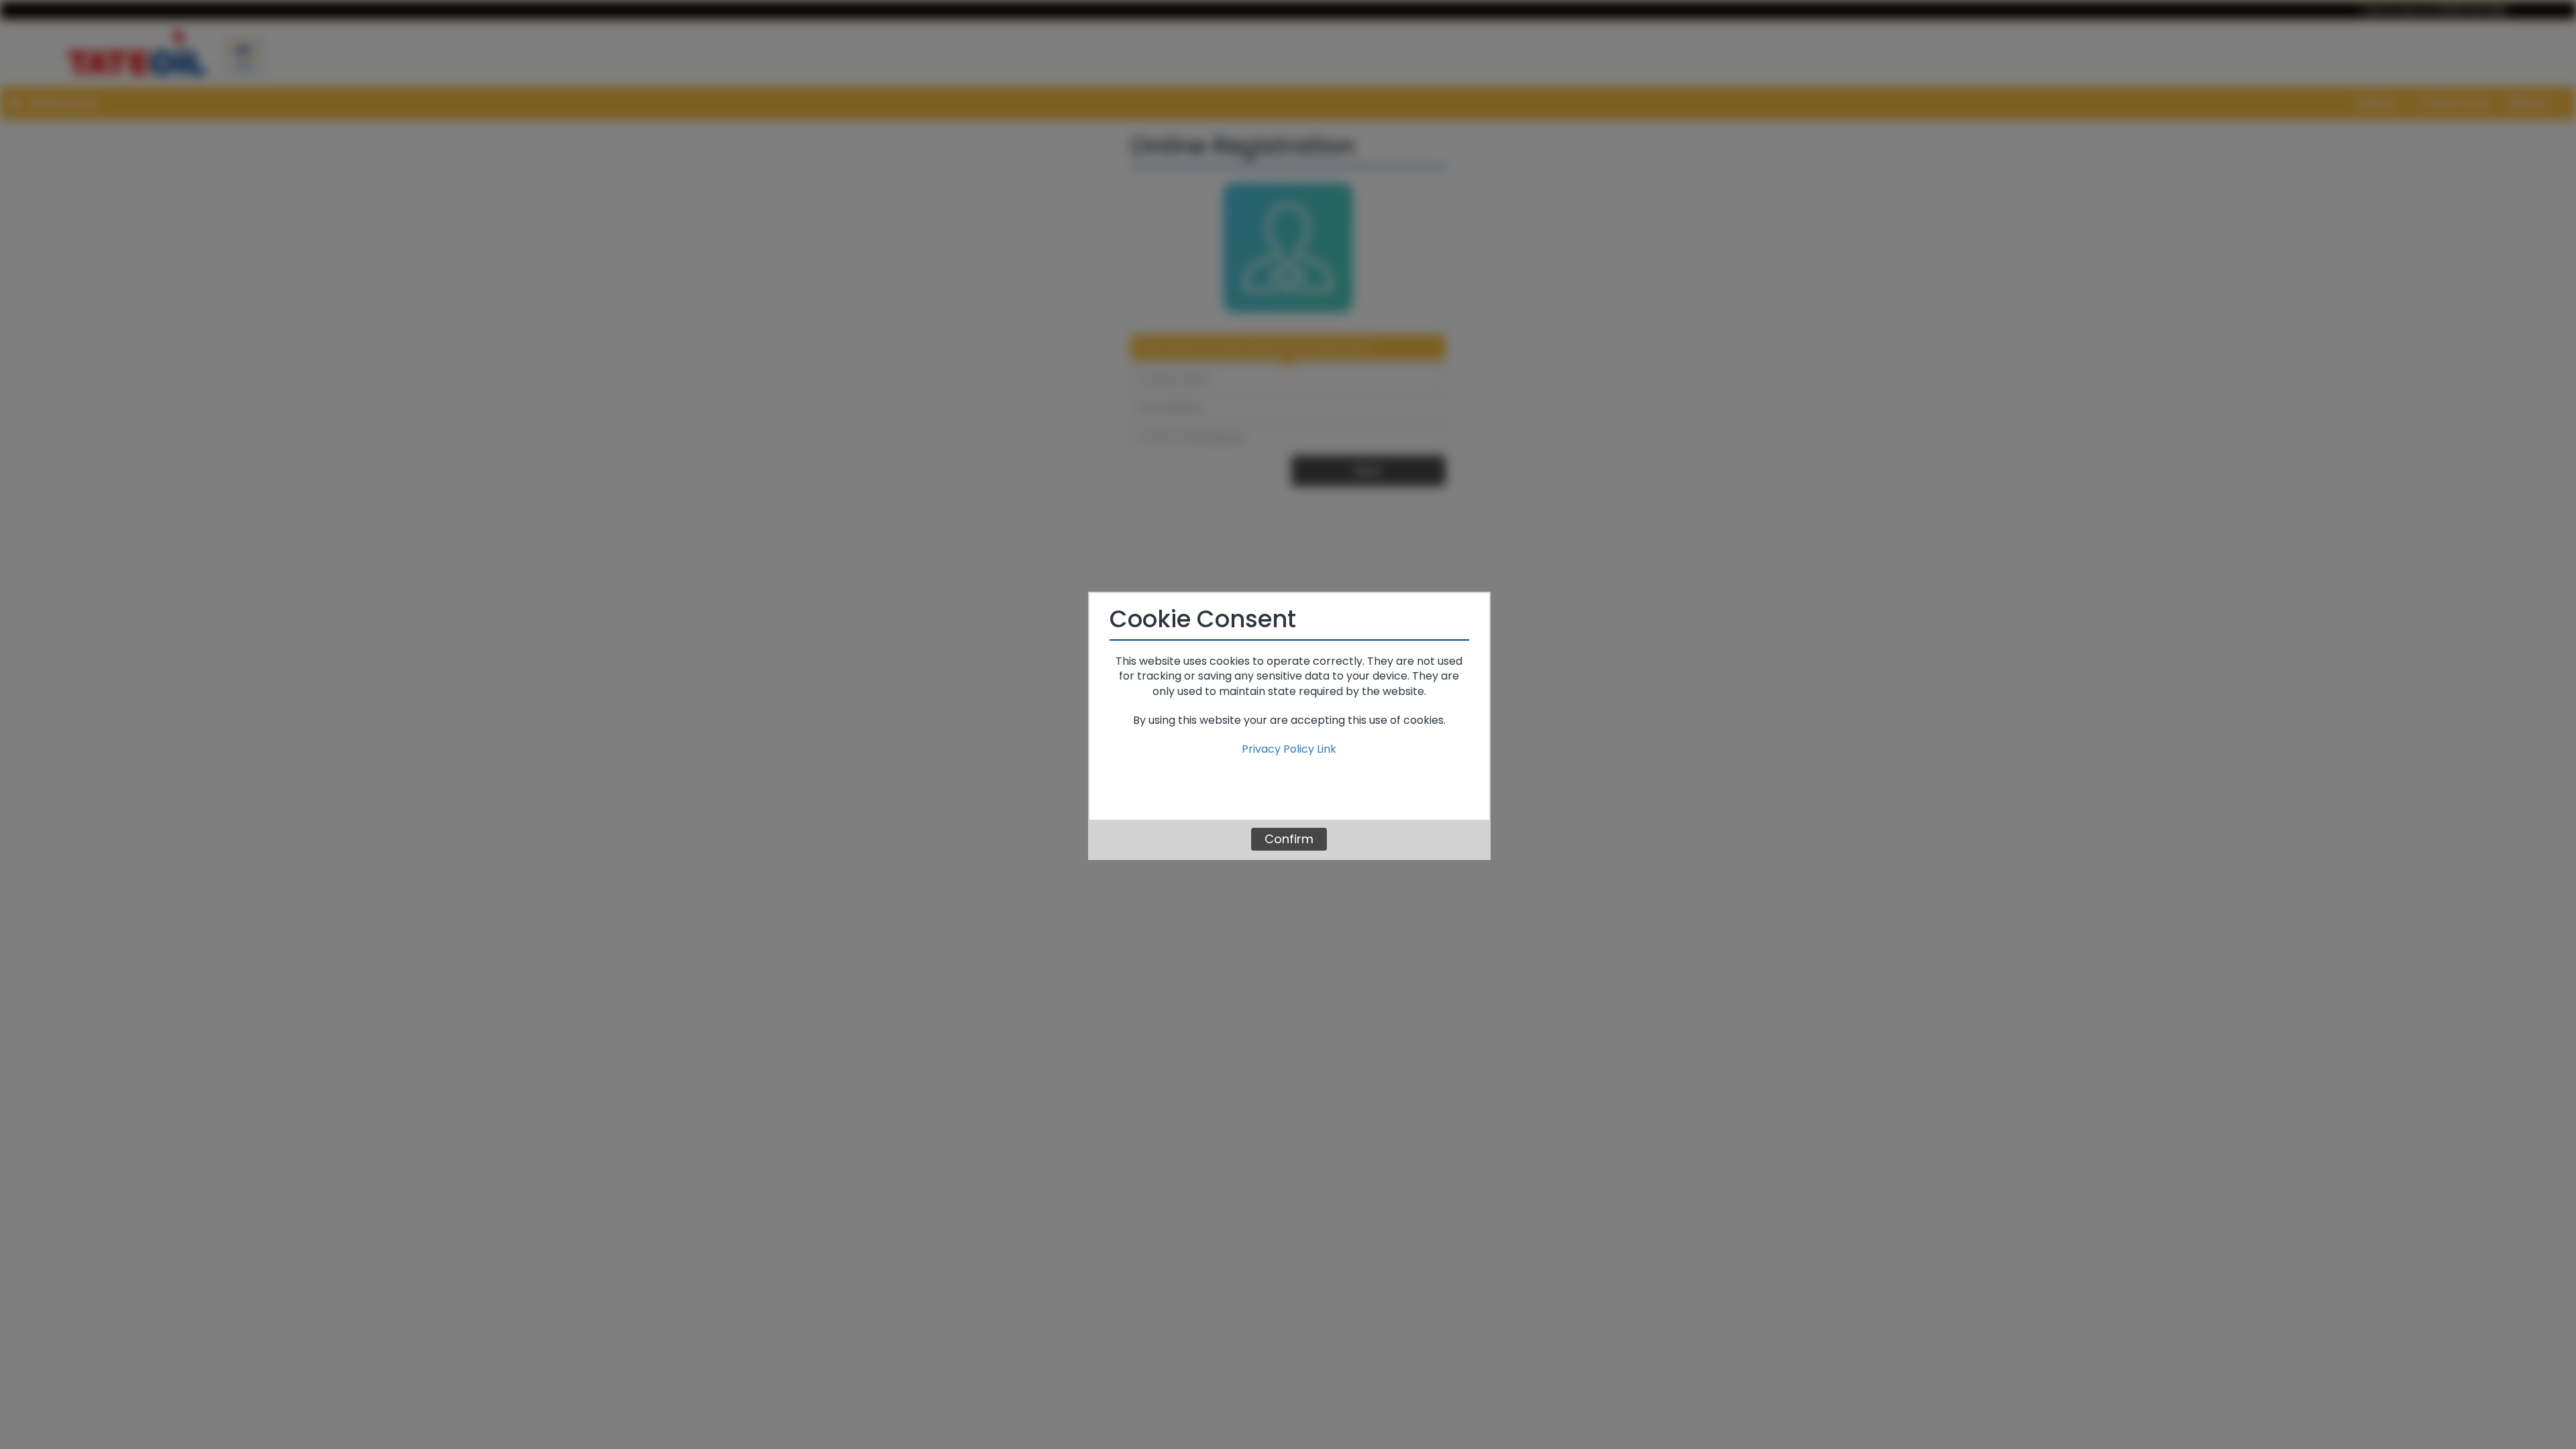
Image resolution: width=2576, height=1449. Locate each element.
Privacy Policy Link (1289, 749)
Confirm (1289, 839)
